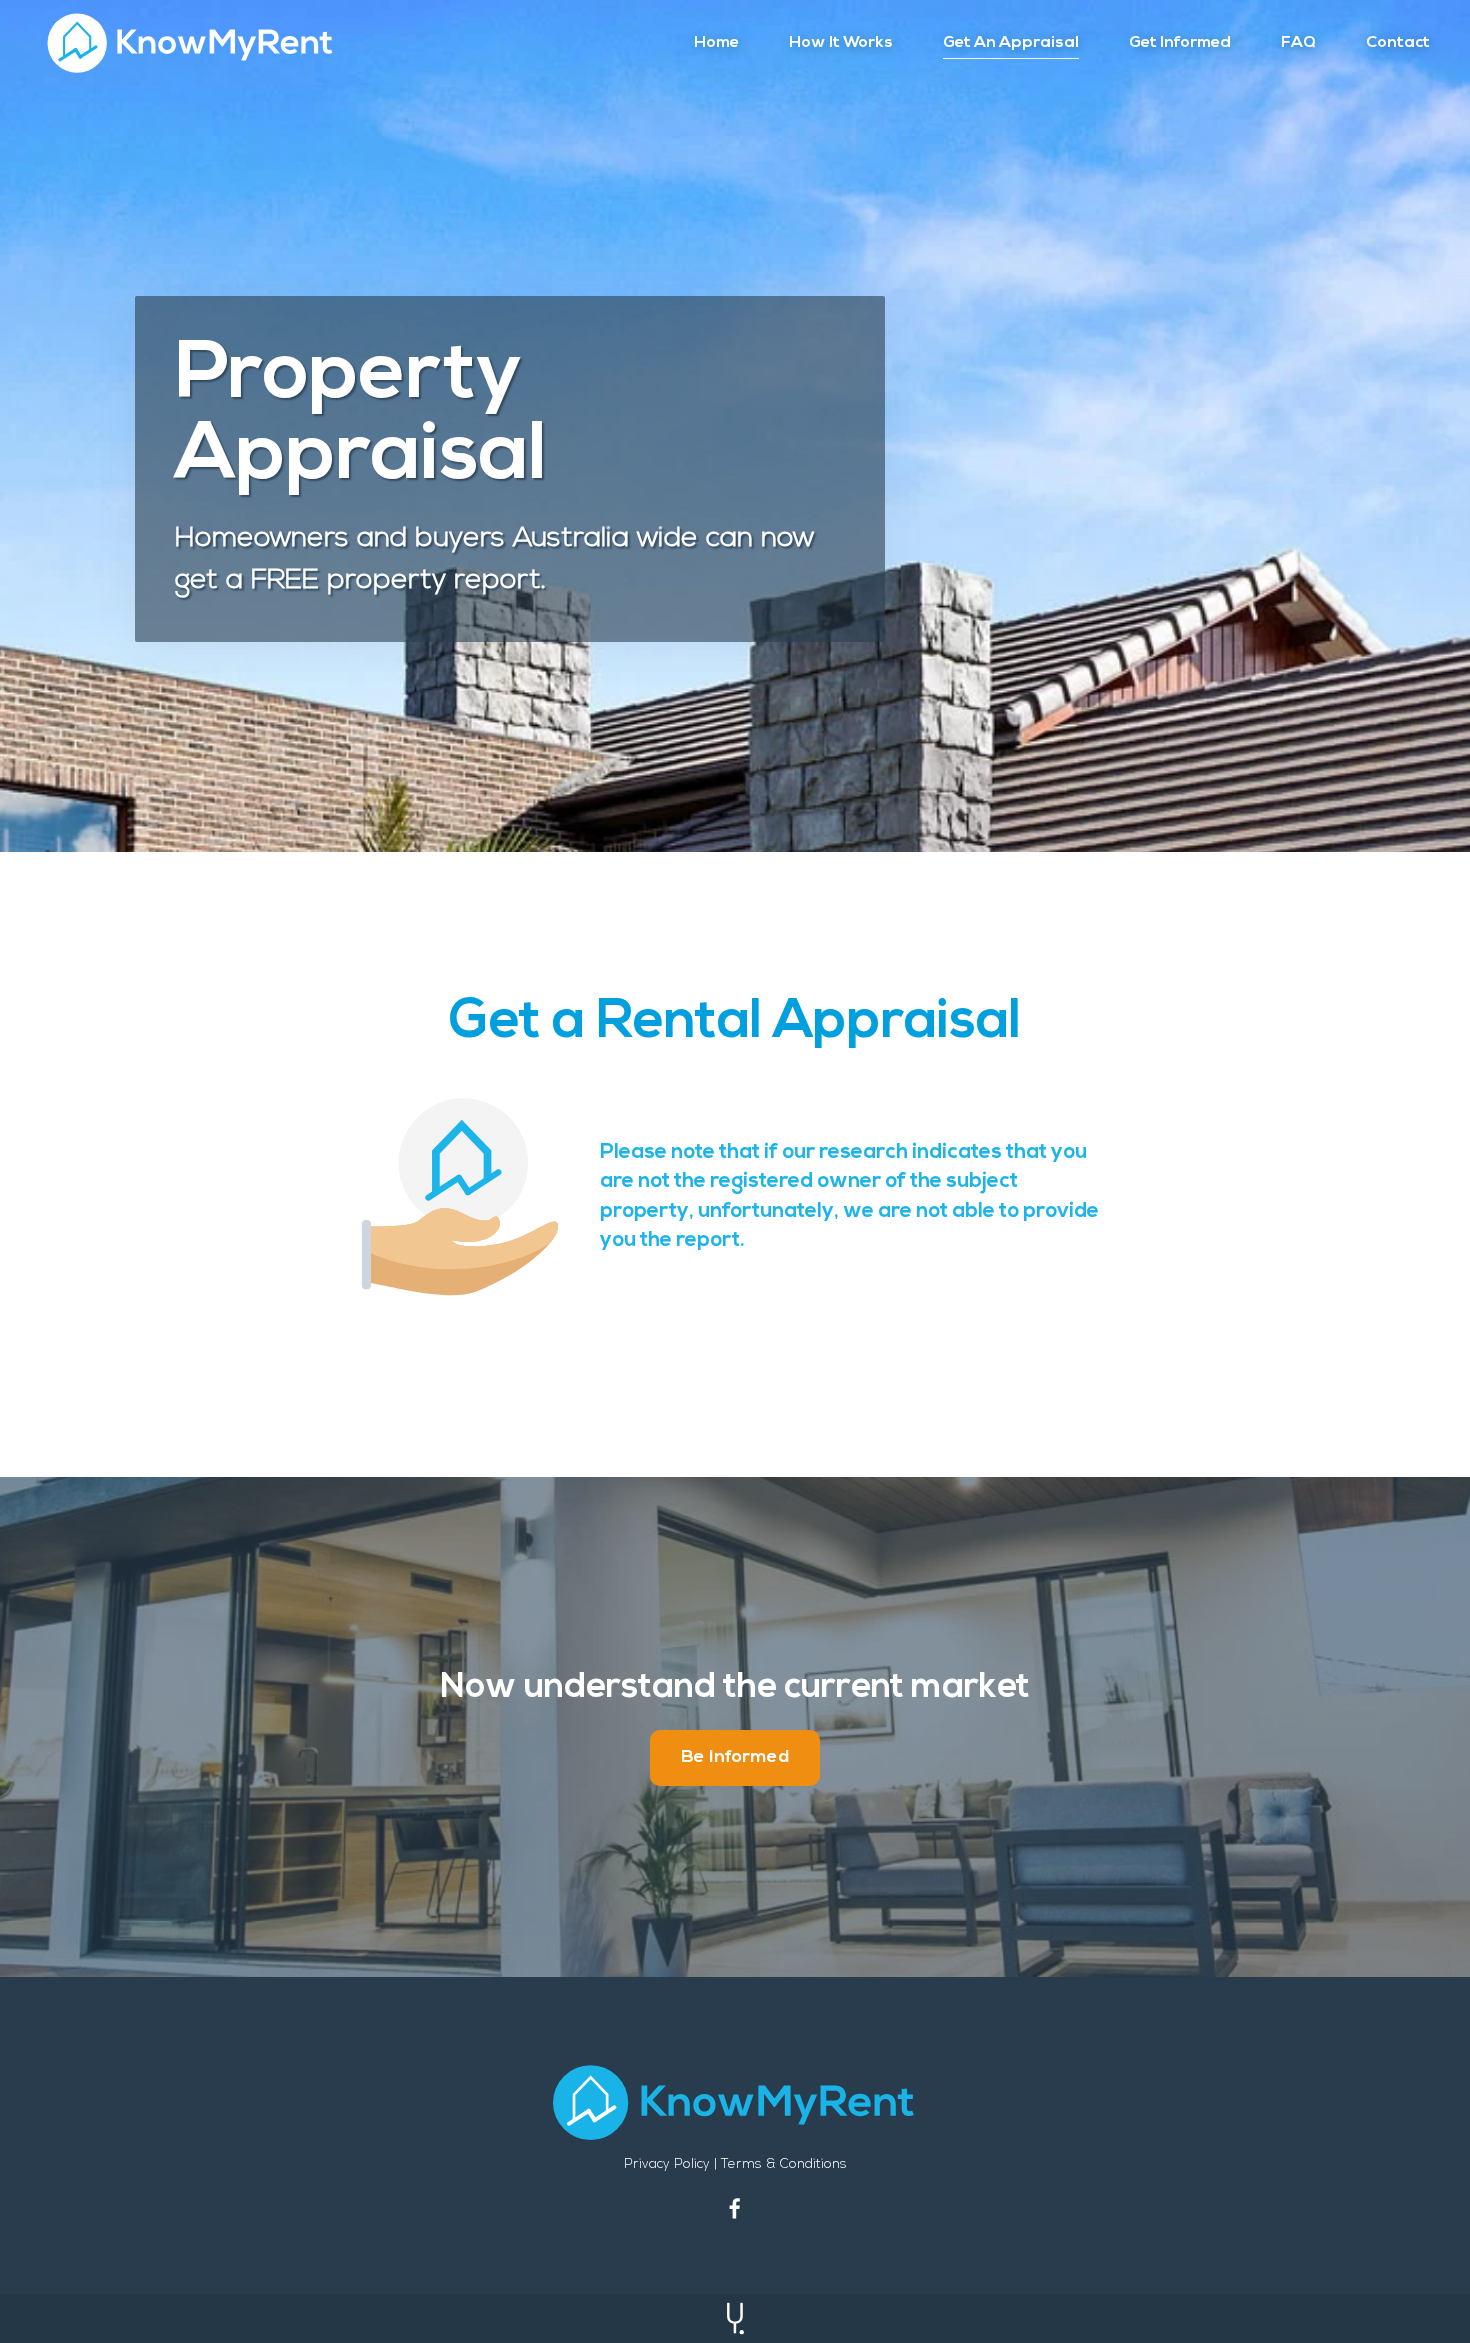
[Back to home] (190, 43)
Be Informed (735, 1758)
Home (716, 43)
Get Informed (1180, 43)
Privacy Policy (667, 2164)
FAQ (1298, 43)
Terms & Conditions (784, 2164)
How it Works (841, 43)
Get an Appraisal (1011, 43)
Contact (1398, 43)
